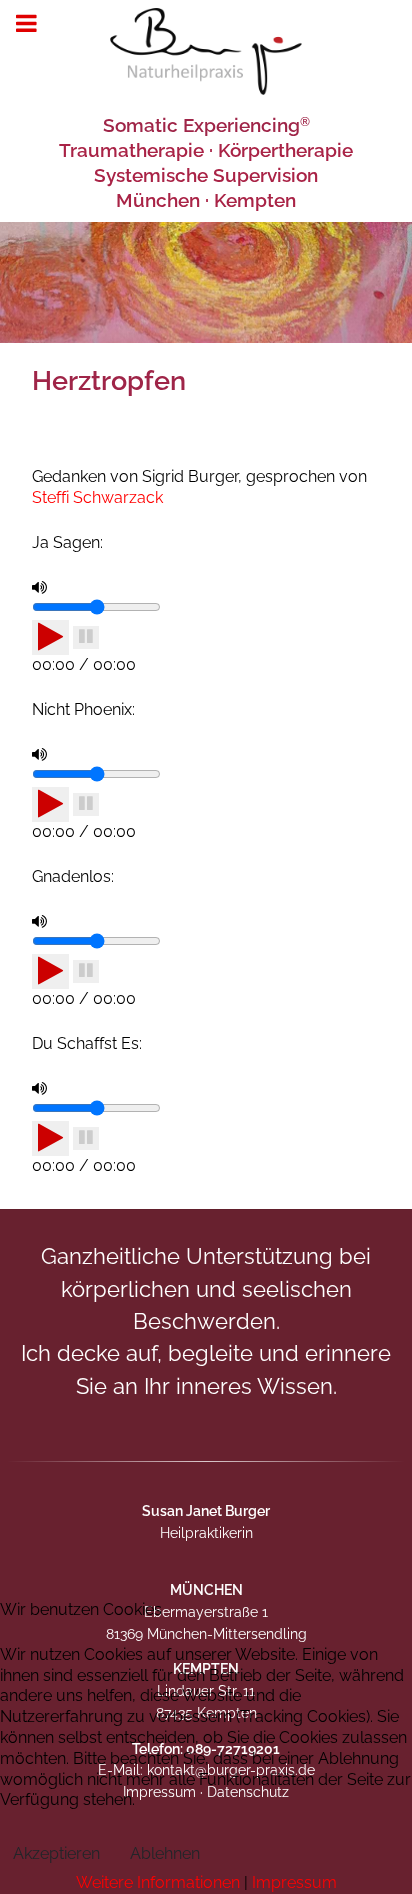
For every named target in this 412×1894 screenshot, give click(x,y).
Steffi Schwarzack (97, 497)
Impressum (294, 1882)
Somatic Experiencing (206, 125)
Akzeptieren (56, 1853)
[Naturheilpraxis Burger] (206, 51)
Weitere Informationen (158, 1882)
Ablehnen (165, 1853)
